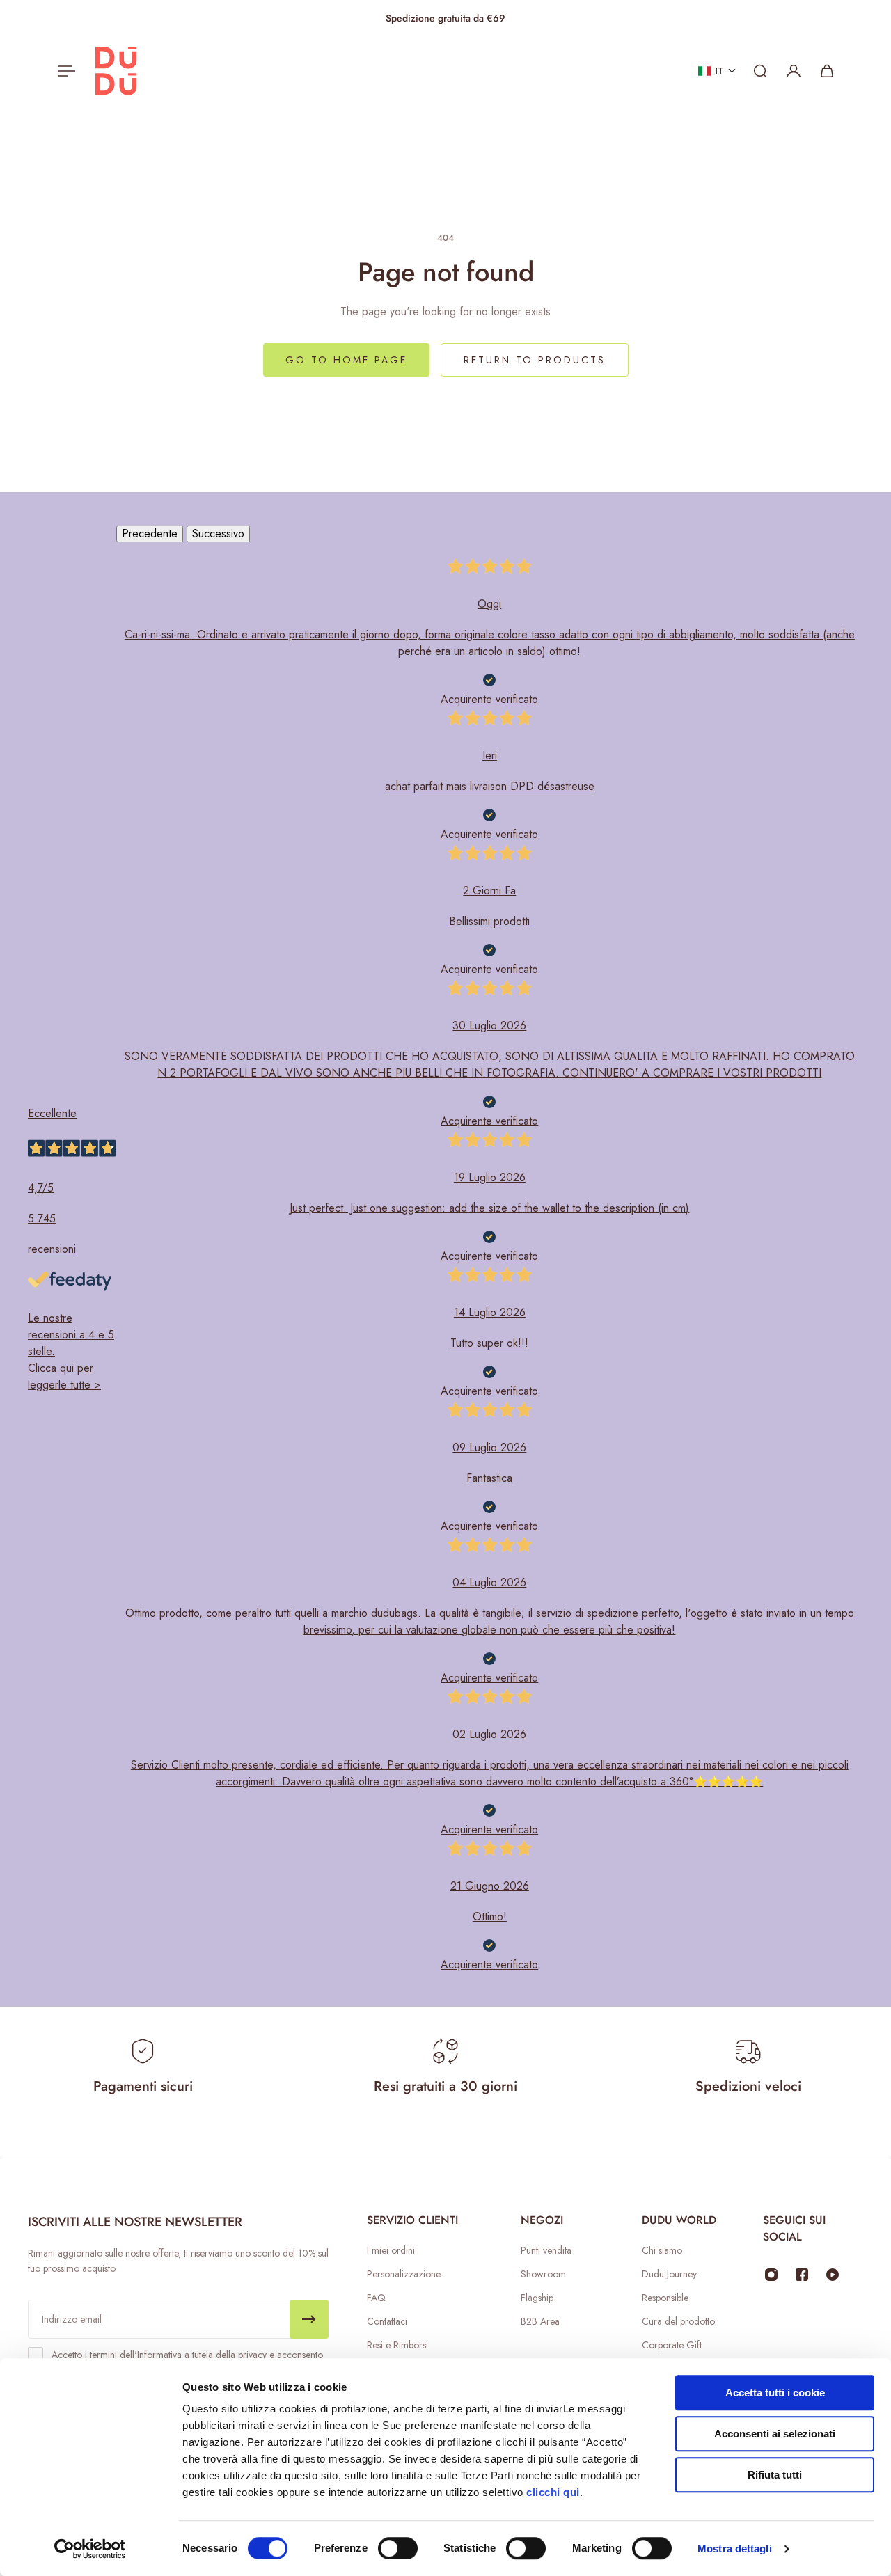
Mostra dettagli (735, 2549)
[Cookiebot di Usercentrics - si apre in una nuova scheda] (90, 2549)
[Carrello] (827, 71)
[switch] (398, 2548)
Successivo (218, 534)
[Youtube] (833, 2275)
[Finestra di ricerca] (760, 71)
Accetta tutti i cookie (775, 2393)
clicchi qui (553, 2492)
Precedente (150, 534)
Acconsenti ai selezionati (775, 2434)
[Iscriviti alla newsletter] (309, 2319)
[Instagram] (771, 2275)
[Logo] (116, 71)
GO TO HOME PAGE (346, 360)
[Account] (794, 71)
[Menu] (64, 71)
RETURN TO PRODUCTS (535, 360)
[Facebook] (802, 2275)
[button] (717, 71)
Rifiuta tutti (775, 2475)
